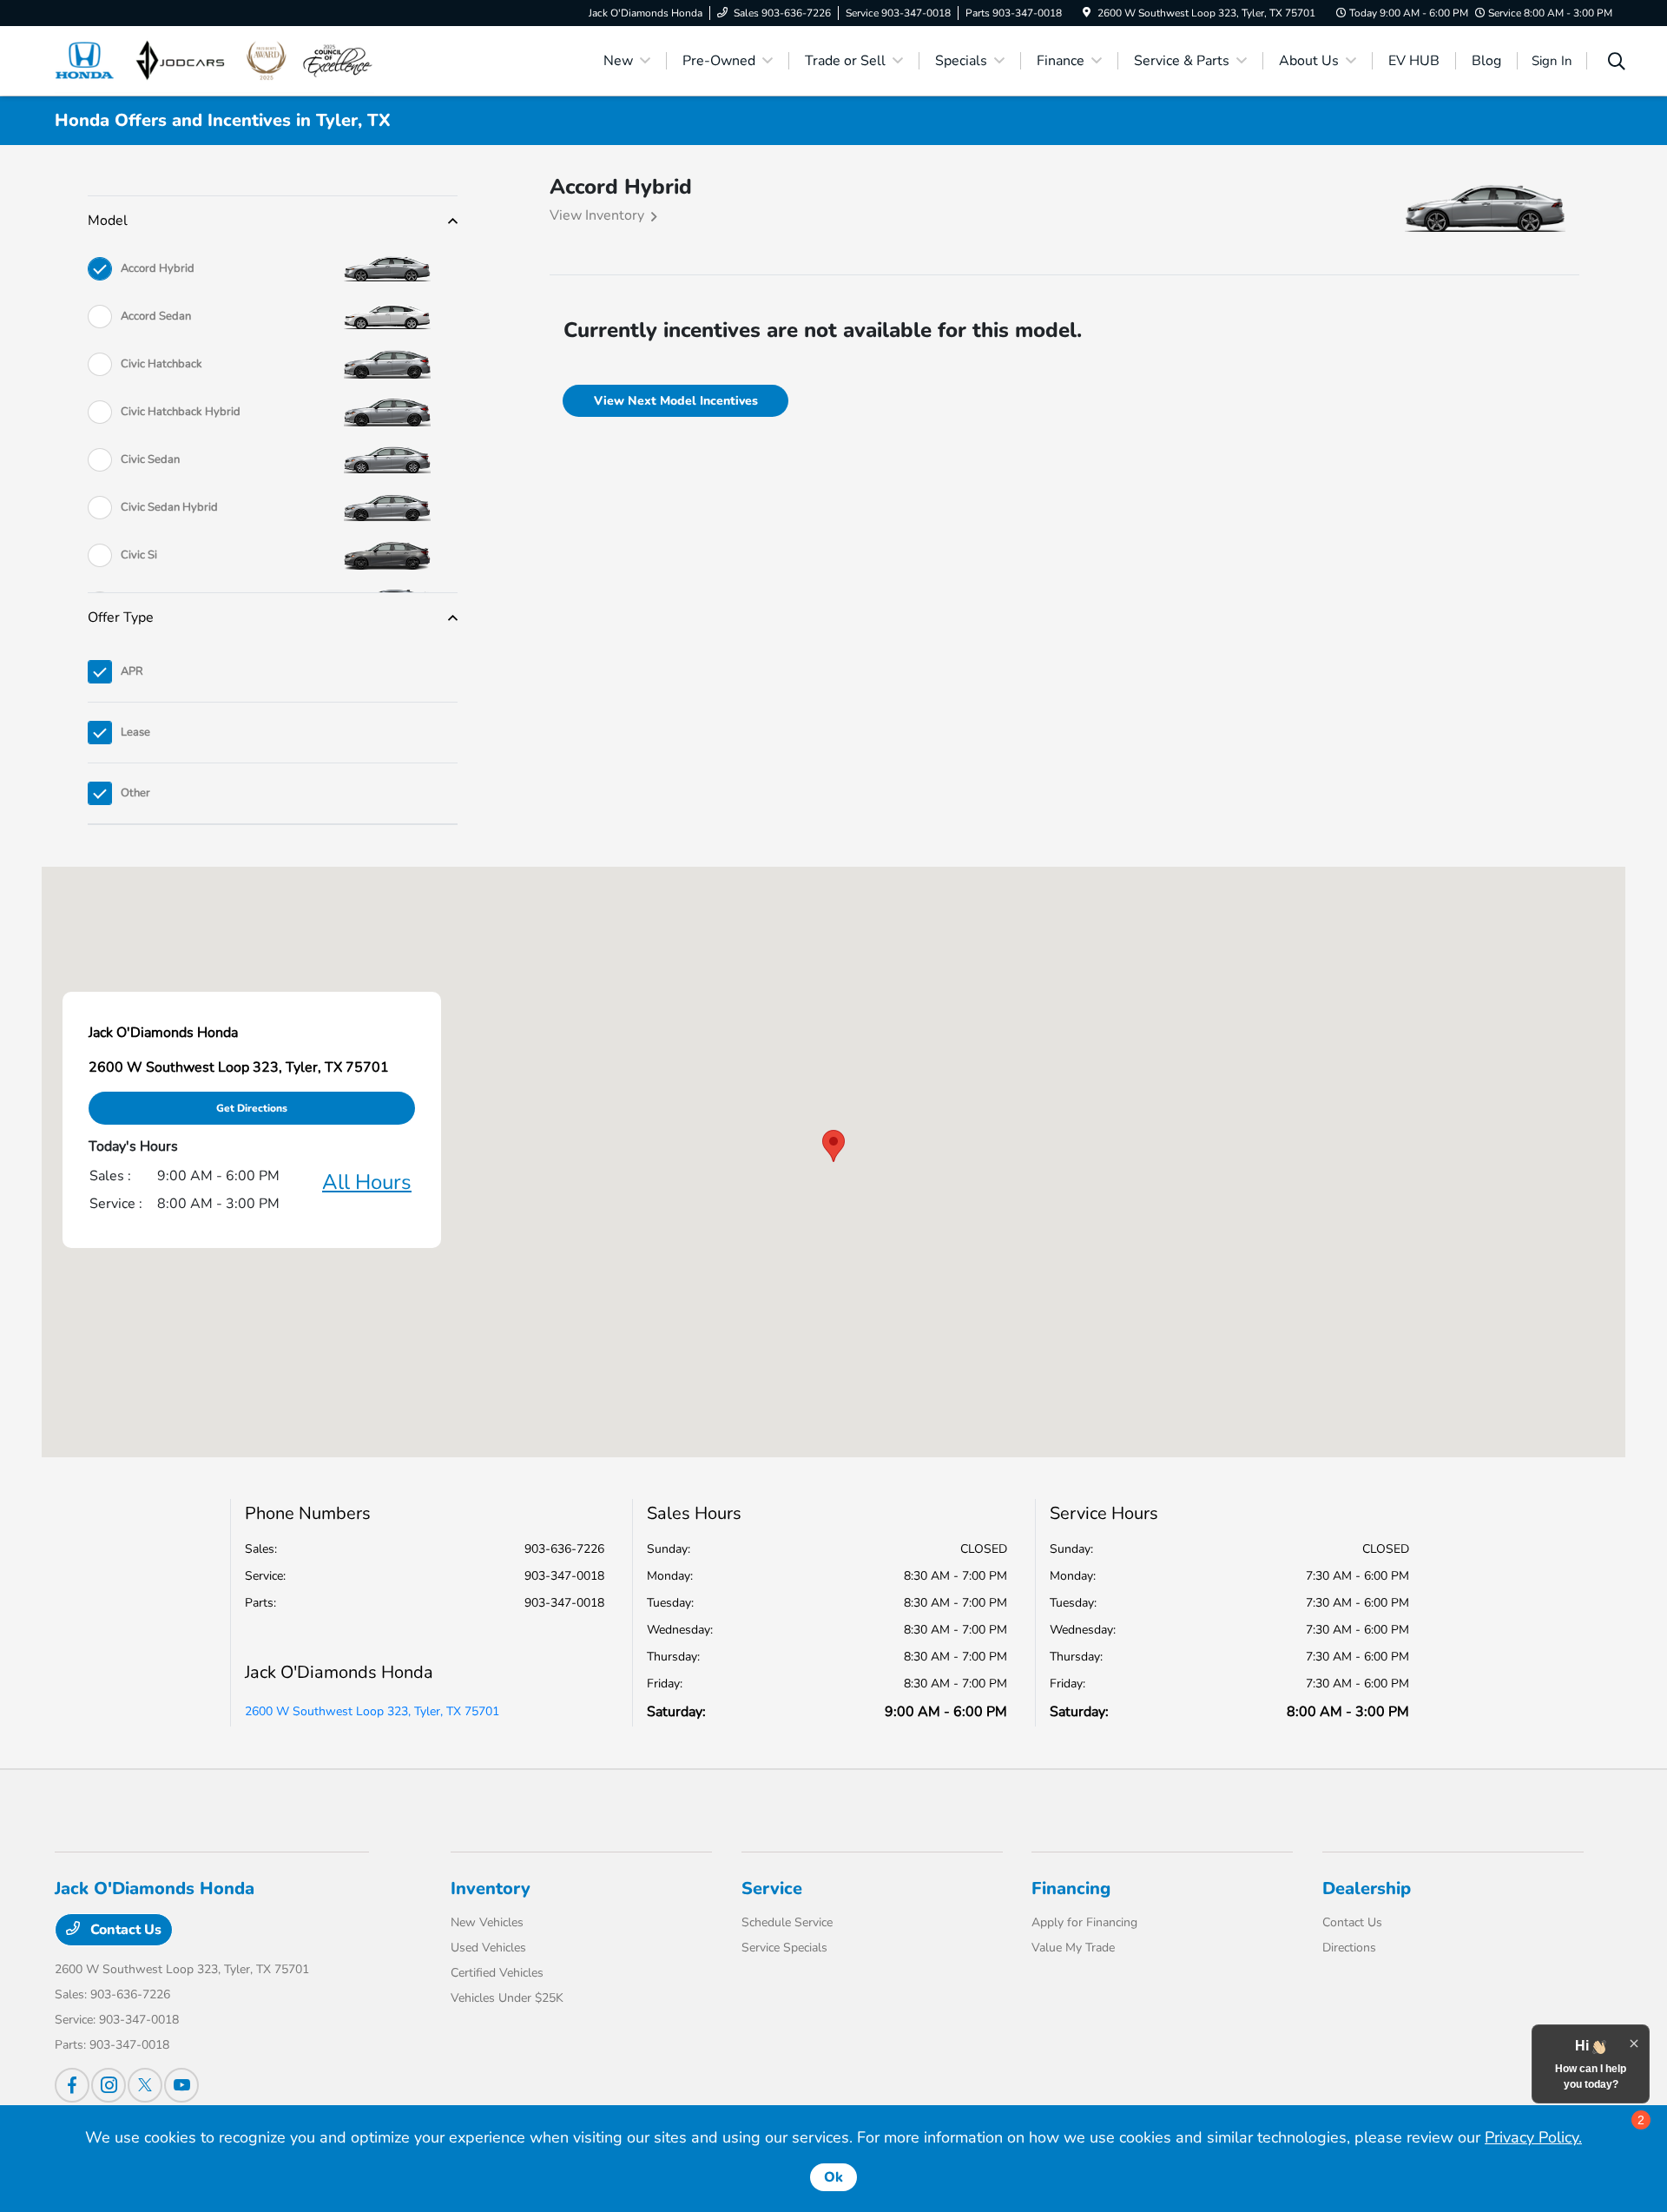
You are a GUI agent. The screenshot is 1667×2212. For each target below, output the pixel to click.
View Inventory (597, 215)
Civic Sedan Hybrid (169, 507)
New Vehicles (487, 1922)
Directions (1349, 1948)
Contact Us (124, 1930)
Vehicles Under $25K (507, 1998)
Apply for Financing (1084, 1922)
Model (108, 221)
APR (132, 671)
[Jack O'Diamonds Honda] (214, 60)
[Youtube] (181, 2085)
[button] (833, 1146)
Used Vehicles (488, 1948)
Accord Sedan (156, 316)
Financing (1071, 1888)
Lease (135, 732)
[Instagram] (109, 2085)
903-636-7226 (564, 1549)
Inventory (491, 1888)
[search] (1617, 63)
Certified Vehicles (497, 1973)
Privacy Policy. (1533, 2137)
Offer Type (121, 617)
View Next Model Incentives (676, 401)
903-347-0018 (564, 1576)
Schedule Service (787, 1922)
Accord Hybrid (158, 268)
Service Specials (784, 1948)
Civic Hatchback (161, 364)
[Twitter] (145, 2085)
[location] (1087, 13)
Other (135, 793)
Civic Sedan (150, 459)
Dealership (1367, 1888)
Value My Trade (1073, 1948)
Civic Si (139, 555)
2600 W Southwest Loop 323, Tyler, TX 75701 (372, 1711)
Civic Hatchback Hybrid (181, 412)
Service (772, 1888)
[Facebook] (72, 2085)
